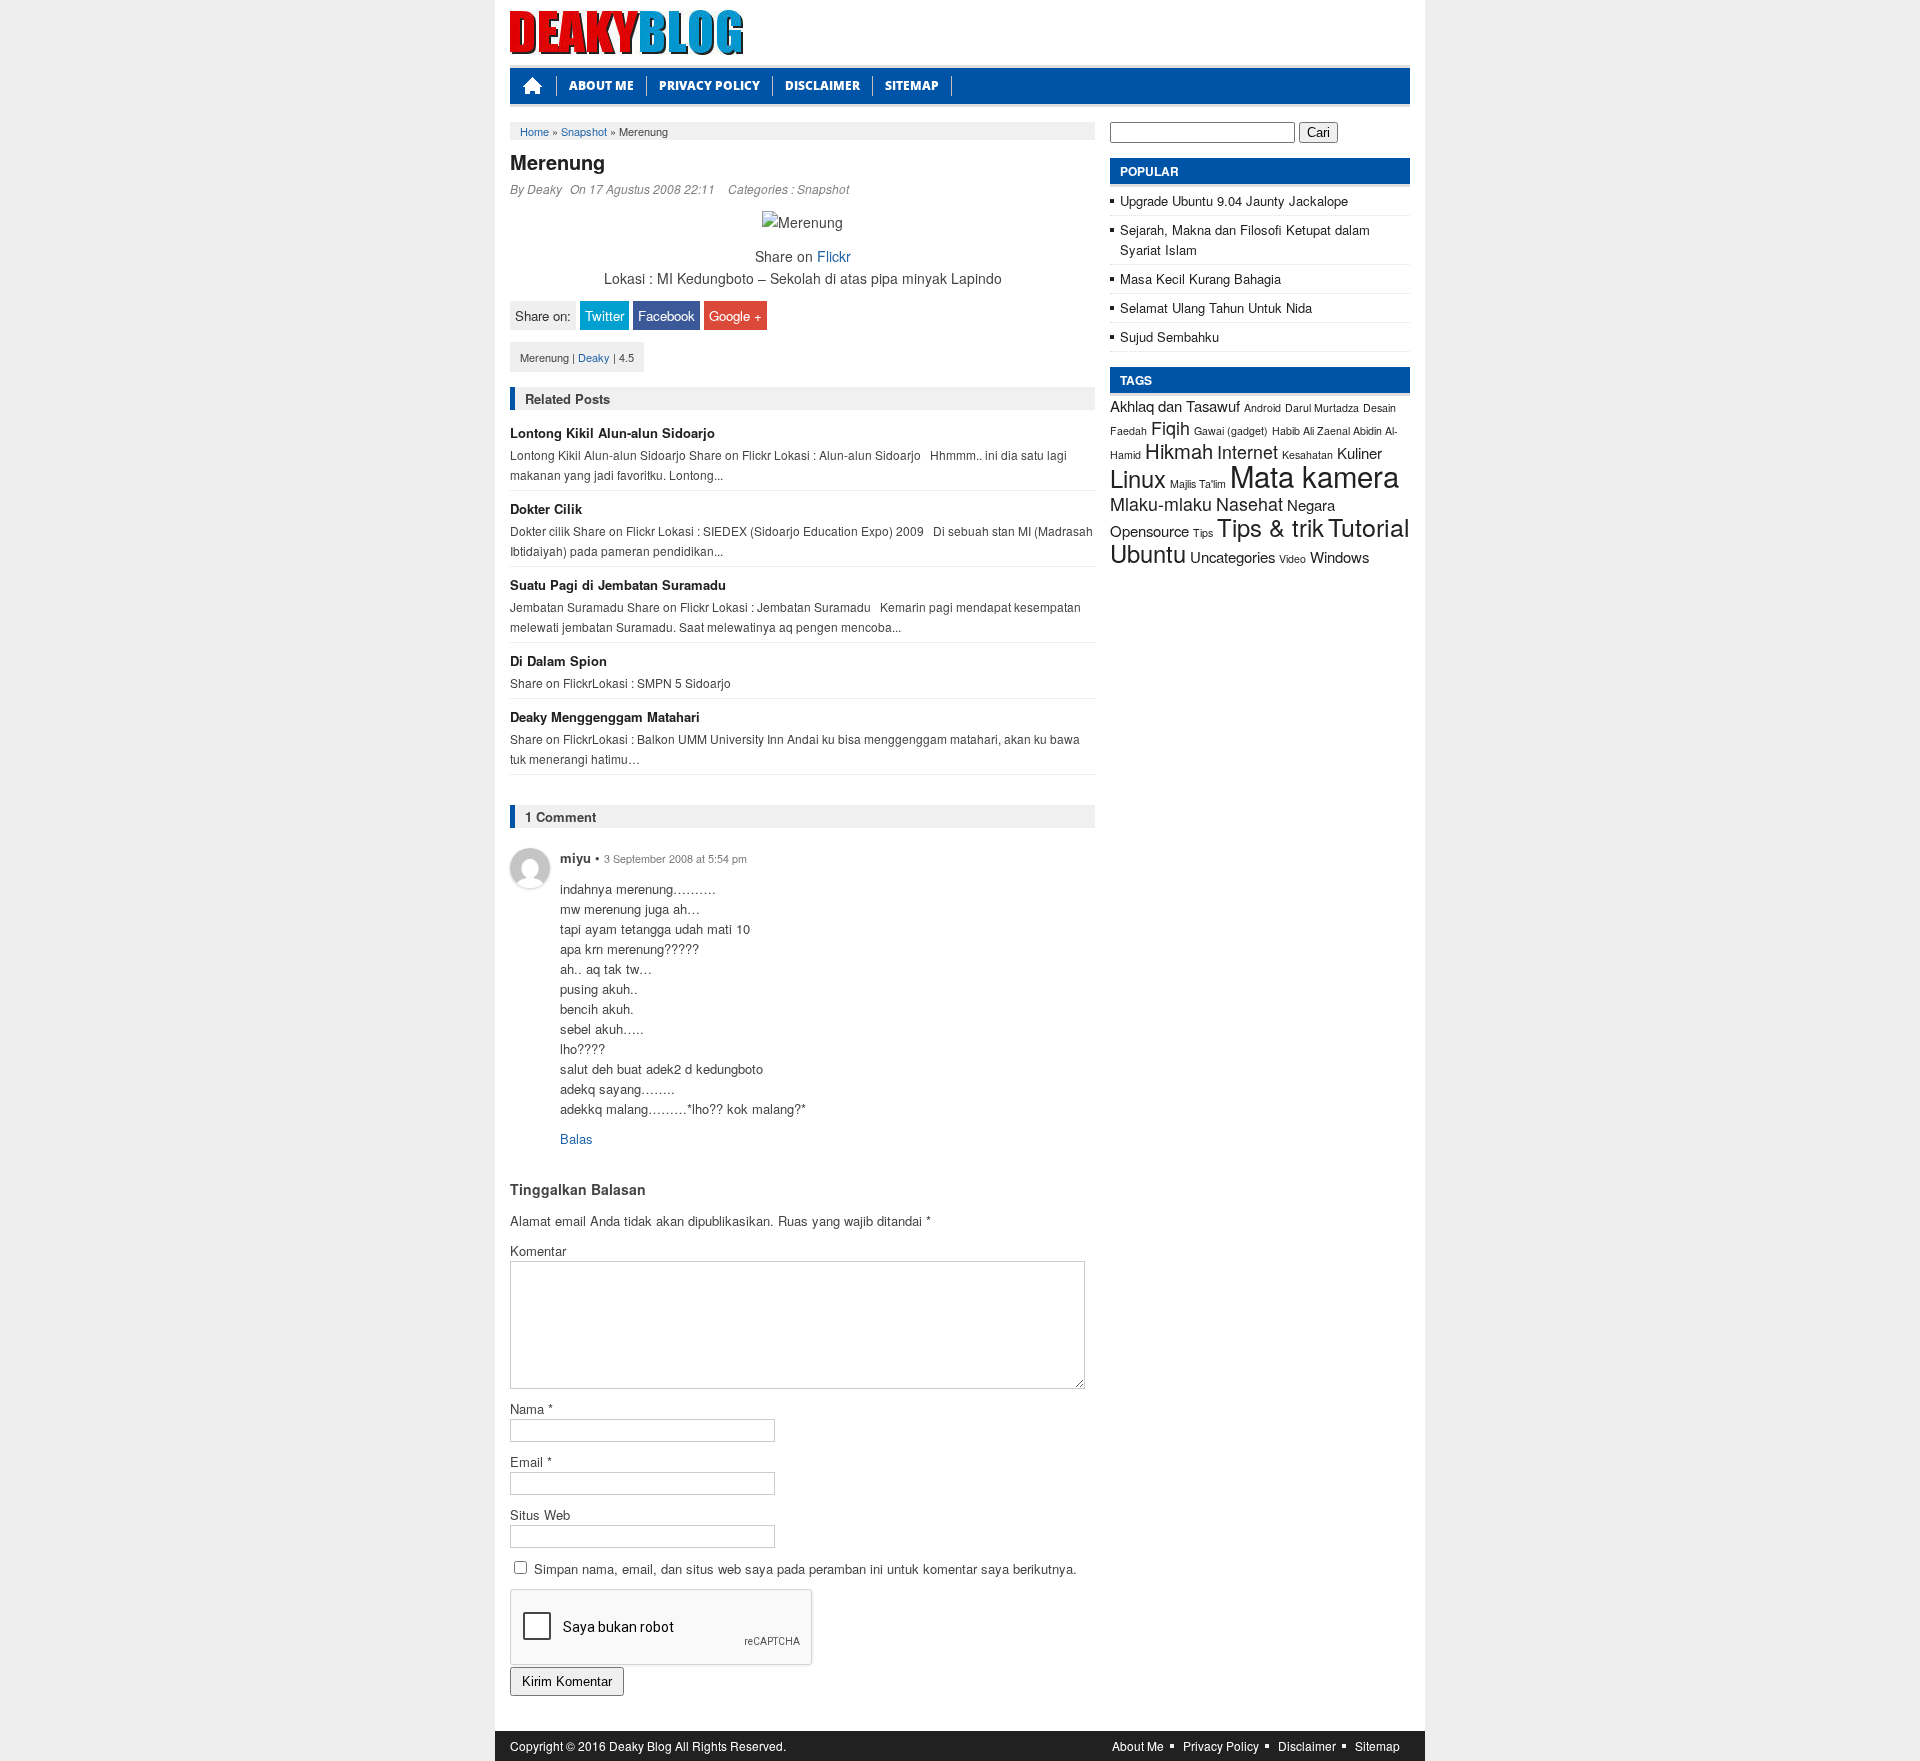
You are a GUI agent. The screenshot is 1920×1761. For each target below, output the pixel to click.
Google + (735, 315)
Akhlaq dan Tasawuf (1175, 405)
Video (1292, 558)
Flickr (834, 256)
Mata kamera (1314, 475)
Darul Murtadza (1322, 407)
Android (1262, 407)
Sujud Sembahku (1169, 336)
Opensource (1149, 530)
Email (531, 1461)
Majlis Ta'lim (1198, 483)
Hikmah (1179, 450)
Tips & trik (1270, 527)
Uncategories (1232, 556)
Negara (1311, 504)
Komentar (538, 1250)
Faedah (1128, 430)
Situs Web (540, 1514)
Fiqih (1170, 427)
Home (534, 131)
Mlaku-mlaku (1161, 503)
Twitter (604, 315)
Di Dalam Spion (558, 660)
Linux (1138, 478)
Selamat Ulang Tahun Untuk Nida (1216, 307)
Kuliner (1359, 452)
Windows (1339, 556)
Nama (531, 1408)
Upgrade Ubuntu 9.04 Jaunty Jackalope (1234, 200)
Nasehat (1249, 503)
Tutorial (1369, 526)
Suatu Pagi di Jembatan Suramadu (618, 584)
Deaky (544, 188)
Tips (1203, 532)
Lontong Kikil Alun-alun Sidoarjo (612, 432)
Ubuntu (1148, 553)
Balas (576, 1138)
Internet (1247, 451)
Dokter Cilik (546, 508)
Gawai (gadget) (1231, 430)
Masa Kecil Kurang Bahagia (1200, 278)
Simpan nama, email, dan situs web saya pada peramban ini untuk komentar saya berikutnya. (805, 1568)
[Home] (533, 91)
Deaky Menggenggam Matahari (605, 716)
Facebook (666, 315)
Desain (1379, 407)
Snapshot (584, 131)
